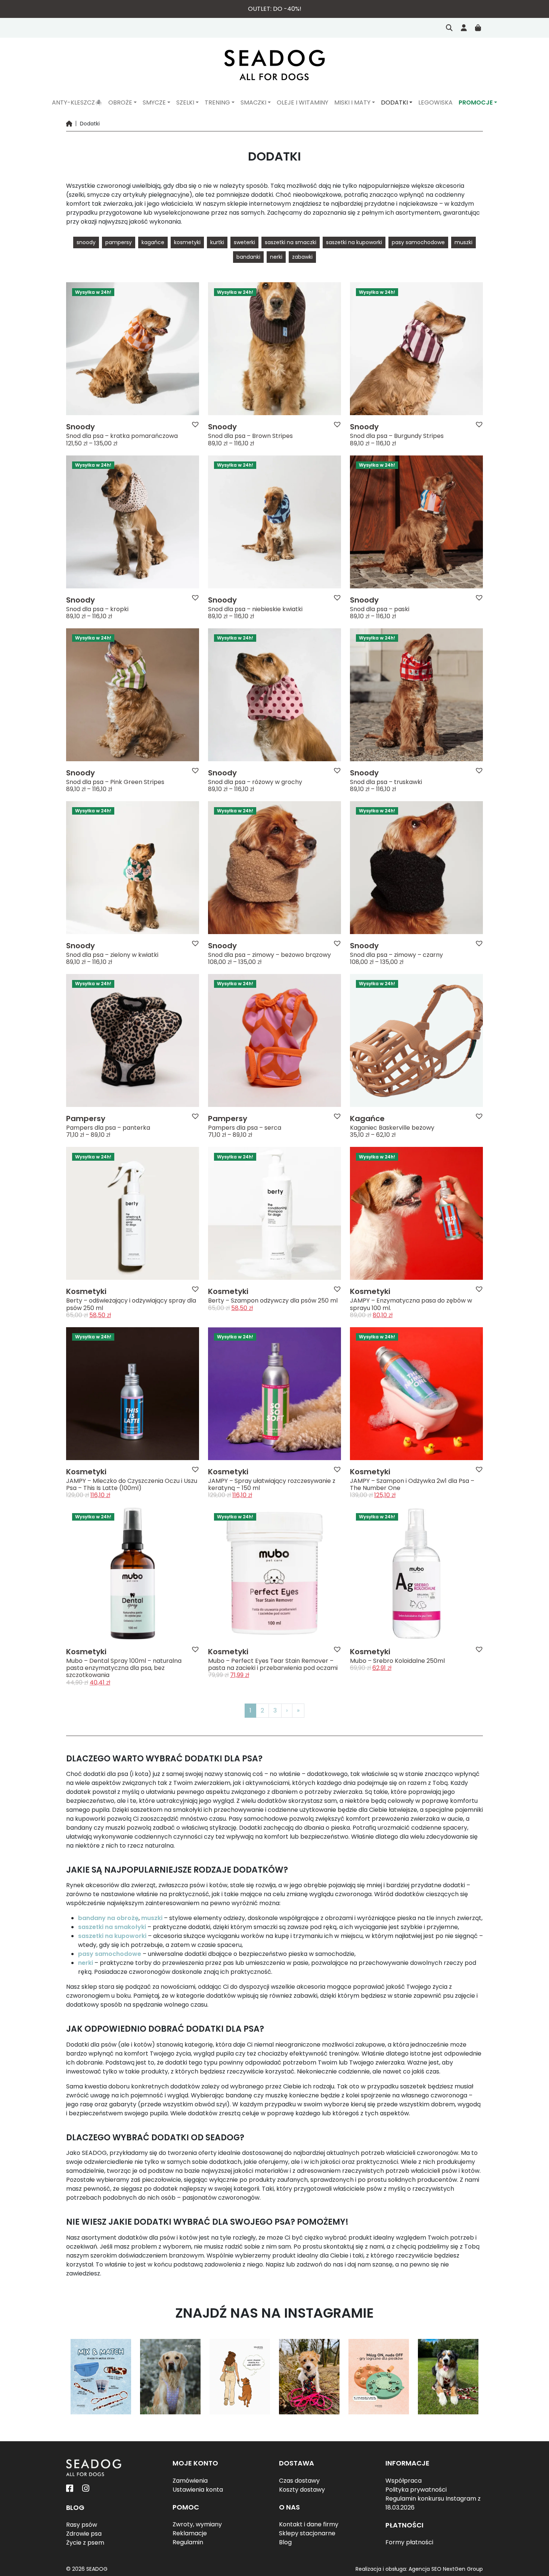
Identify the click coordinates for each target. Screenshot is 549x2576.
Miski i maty (352, 102)
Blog (285, 2542)
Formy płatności (409, 2542)
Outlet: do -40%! (275, 9)
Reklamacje (190, 2533)
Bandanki (248, 257)
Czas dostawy (299, 2481)
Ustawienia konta (198, 2490)
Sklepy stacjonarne (307, 2533)
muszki (152, 1918)
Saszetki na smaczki (291, 242)
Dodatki (394, 102)
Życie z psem (85, 2543)
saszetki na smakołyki (112, 1927)
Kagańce (153, 242)
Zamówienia (190, 2481)
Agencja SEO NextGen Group (446, 2569)
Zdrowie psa (84, 2534)
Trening (217, 102)
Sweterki (244, 242)
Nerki (276, 257)
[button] (195, 424)
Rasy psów (82, 2525)
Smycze (154, 102)
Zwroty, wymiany (197, 2524)
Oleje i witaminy (303, 102)
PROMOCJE (476, 102)
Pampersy (119, 242)
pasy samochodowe (110, 1954)
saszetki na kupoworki (112, 1936)
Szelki (185, 102)
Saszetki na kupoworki (354, 242)
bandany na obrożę (108, 1918)
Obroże (120, 102)
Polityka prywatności (416, 2490)
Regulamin (188, 2542)
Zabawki (302, 257)
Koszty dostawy (302, 2490)
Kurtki (217, 242)
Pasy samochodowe (418, 242)
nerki (86, 1963)
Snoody (86, 242)
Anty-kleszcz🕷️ (77, 102)
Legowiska (435, 102)
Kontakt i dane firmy (309, 2524)
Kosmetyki (187, 242)
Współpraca (404, 2481)
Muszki (463, 242)
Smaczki (253, 102)
